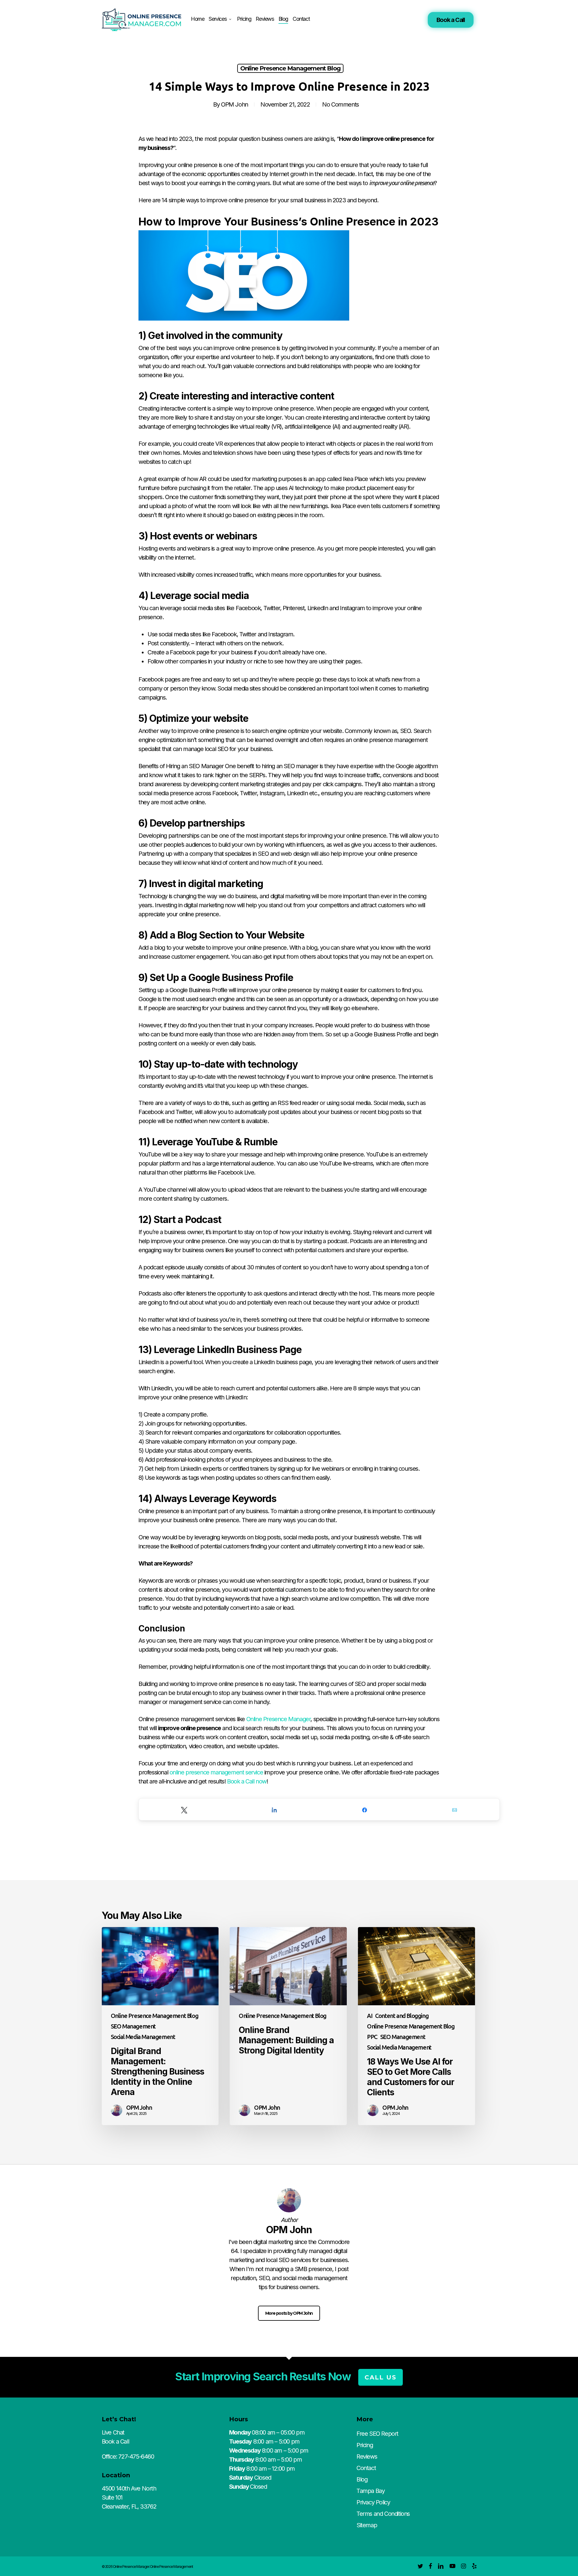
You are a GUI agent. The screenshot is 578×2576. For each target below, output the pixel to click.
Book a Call (451, 20)
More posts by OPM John (289, 2313)
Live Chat (113, 2432)
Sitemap (367, 2525)
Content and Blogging (402, 2016)
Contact (366, 2468)
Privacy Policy (373, 2502)
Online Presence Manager (278, 1719)
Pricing (365, 2445)
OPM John (235, 104)
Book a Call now (247, 1781)
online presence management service (216, 1772)
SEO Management (133, 2026)
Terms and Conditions (383, 2514)
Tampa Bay (370, 2491)
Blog (362, 2479)
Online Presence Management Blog (290, 68)
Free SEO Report (377, 2434)
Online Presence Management (171, 2567)
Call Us (381, 2377)
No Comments (340, 104)
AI (370, 2016)
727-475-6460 (136, 2457)
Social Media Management (143, 2037)
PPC (372, 2037)
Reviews (367, 2457)
